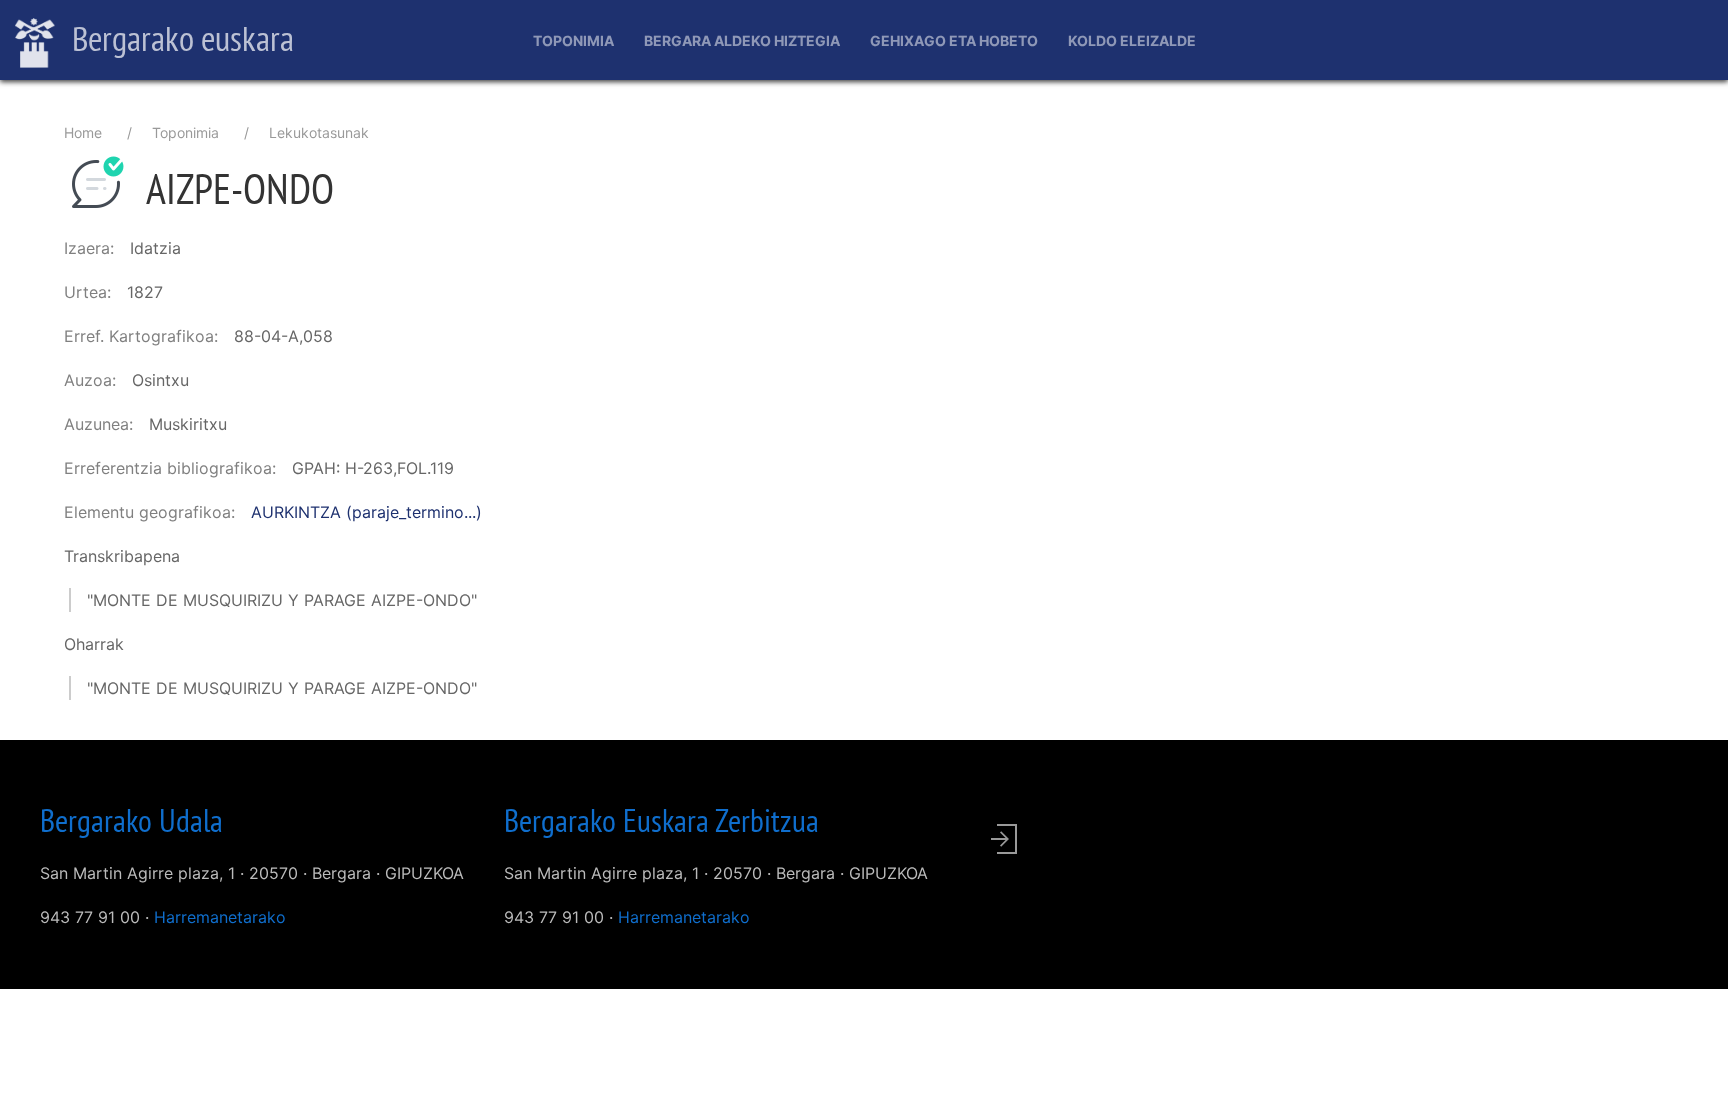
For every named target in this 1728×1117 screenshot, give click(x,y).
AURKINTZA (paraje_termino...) (366, 512)
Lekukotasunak (319, 132)
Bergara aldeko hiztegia (742, 40)
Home (83, 132)
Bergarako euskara (179, 38)
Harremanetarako (220, 917)
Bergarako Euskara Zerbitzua (661, 820)
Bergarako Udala (131, 820)
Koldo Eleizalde (1132, 40)
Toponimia (573, 40)
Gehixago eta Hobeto (954, 40)
